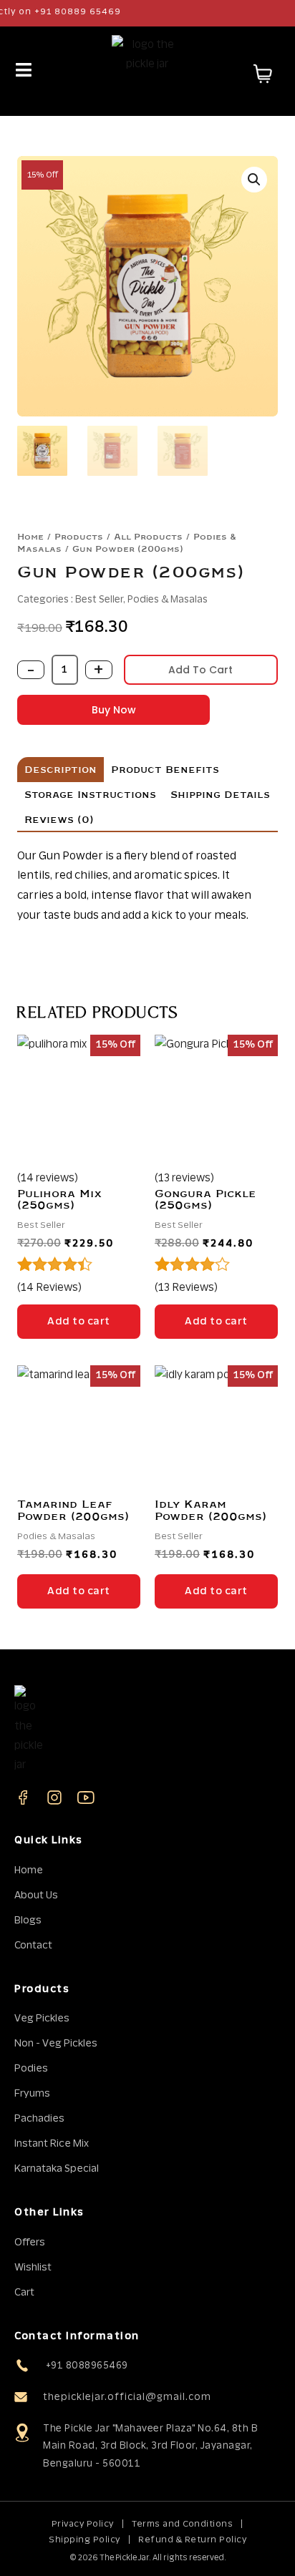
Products (79, 537)
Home (30, 537)
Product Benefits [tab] (165, 770)
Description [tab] (61, 770)
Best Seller (99, 600)
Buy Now (114, 710)
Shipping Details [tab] (220, 795)
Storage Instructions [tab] (90, 795)
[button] (254, 180)
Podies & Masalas (168, 600)
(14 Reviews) (49, 1288)
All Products (148, 537)
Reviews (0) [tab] (59, 820)
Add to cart (200, 670)
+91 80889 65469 (63, 11)
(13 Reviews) (186, 1288)
